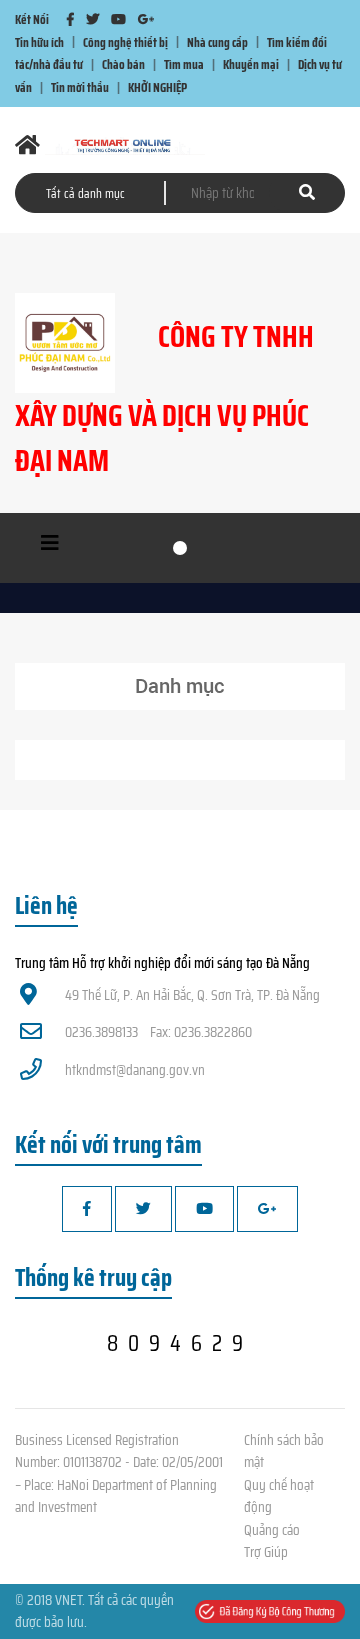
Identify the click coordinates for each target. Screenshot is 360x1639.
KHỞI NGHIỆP (157, 87)
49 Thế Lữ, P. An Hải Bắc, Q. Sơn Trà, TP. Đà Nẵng (192, 995)
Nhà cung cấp (217, 41)
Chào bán (123, 64)
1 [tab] (180, 548)
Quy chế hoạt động (279, 1496)
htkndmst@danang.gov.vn (135, 1070)
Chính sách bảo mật (284, 1451)
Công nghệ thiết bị (125, 41)
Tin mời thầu (80, 87)
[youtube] (118, 19)
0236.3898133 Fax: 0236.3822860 (158, 1032)
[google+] (146, 19)
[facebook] (70, 19)
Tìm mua (184, 64)
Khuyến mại (251, 64)
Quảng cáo (272, 1530)
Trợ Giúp (266, 1552)
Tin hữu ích (39, 41)
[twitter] (92, 19)
